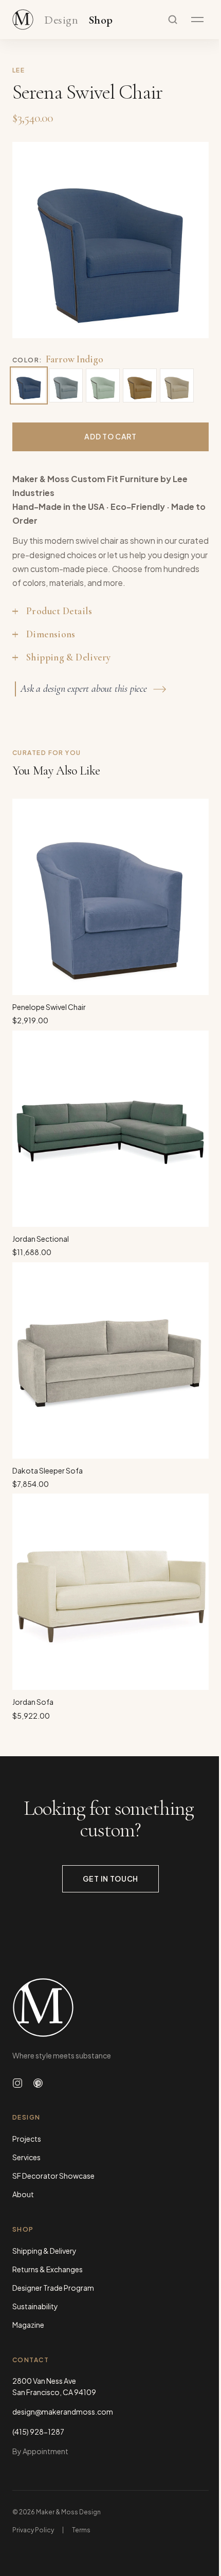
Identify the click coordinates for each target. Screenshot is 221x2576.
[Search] (173, 20)
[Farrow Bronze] (140, 385)
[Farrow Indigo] (29, 385)
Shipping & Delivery (44, 2251)
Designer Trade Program (53, 2288)
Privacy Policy (33, 2530)
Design (61, 20)
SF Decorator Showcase (53, 2176)
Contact (31, 2360)
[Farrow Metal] (66, 385)
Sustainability (35, 2306)
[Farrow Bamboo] (177, 385)
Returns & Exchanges (48, 2269)
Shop (101, 20)
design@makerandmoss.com (63, 2412)
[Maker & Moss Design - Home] (110, 2008)
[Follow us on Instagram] (17, 2083)
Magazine (28, 2325)
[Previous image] (31, 240)
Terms (81, 2530)
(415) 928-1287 (38, 2432)
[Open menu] (197, 20)
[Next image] (190, 240)
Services (26, 2157)
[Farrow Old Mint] (103, 385)
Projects (27, 2139)
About (23, 2194)
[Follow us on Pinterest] (38, 2083)
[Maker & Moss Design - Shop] (23, 20)
